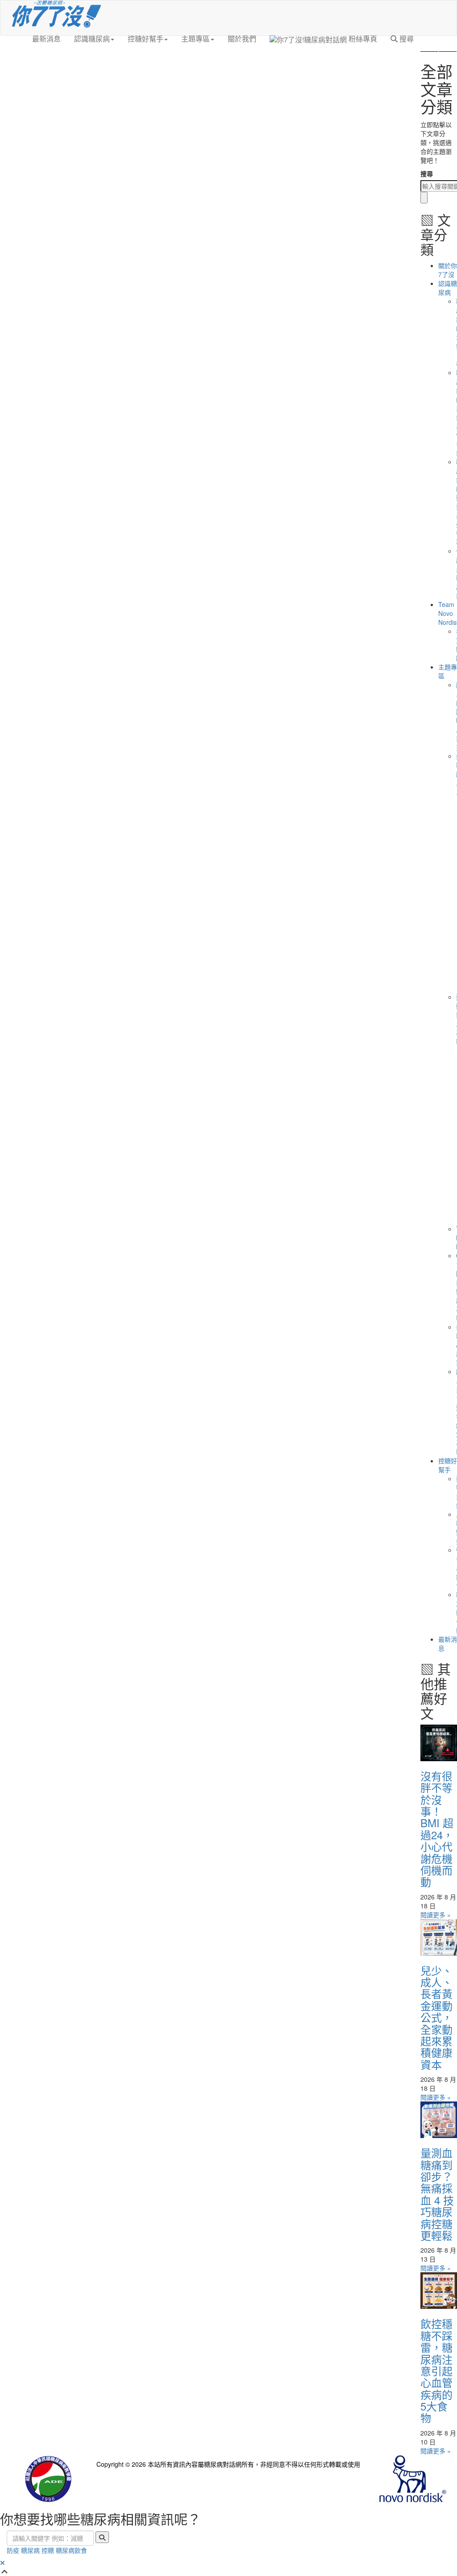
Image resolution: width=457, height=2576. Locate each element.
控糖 (48, 2550)
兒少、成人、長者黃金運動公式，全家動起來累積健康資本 (436, 2017)
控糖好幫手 (145, 39)
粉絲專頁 (362, 39)
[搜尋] (424, 198)
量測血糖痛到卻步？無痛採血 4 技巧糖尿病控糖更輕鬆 (437, 2194)
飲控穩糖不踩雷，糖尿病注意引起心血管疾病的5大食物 (436, 2370)
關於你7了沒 (448, 270)
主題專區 (195, 39)
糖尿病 (30, 2550)
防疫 (13, 2550)
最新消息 (46, 39)
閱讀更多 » (436, 1915)
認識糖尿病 (92, 39)
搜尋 (406, 39)
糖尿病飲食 (71, 2550)
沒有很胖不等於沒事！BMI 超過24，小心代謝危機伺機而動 (437, 1829)
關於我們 (242, 39)
